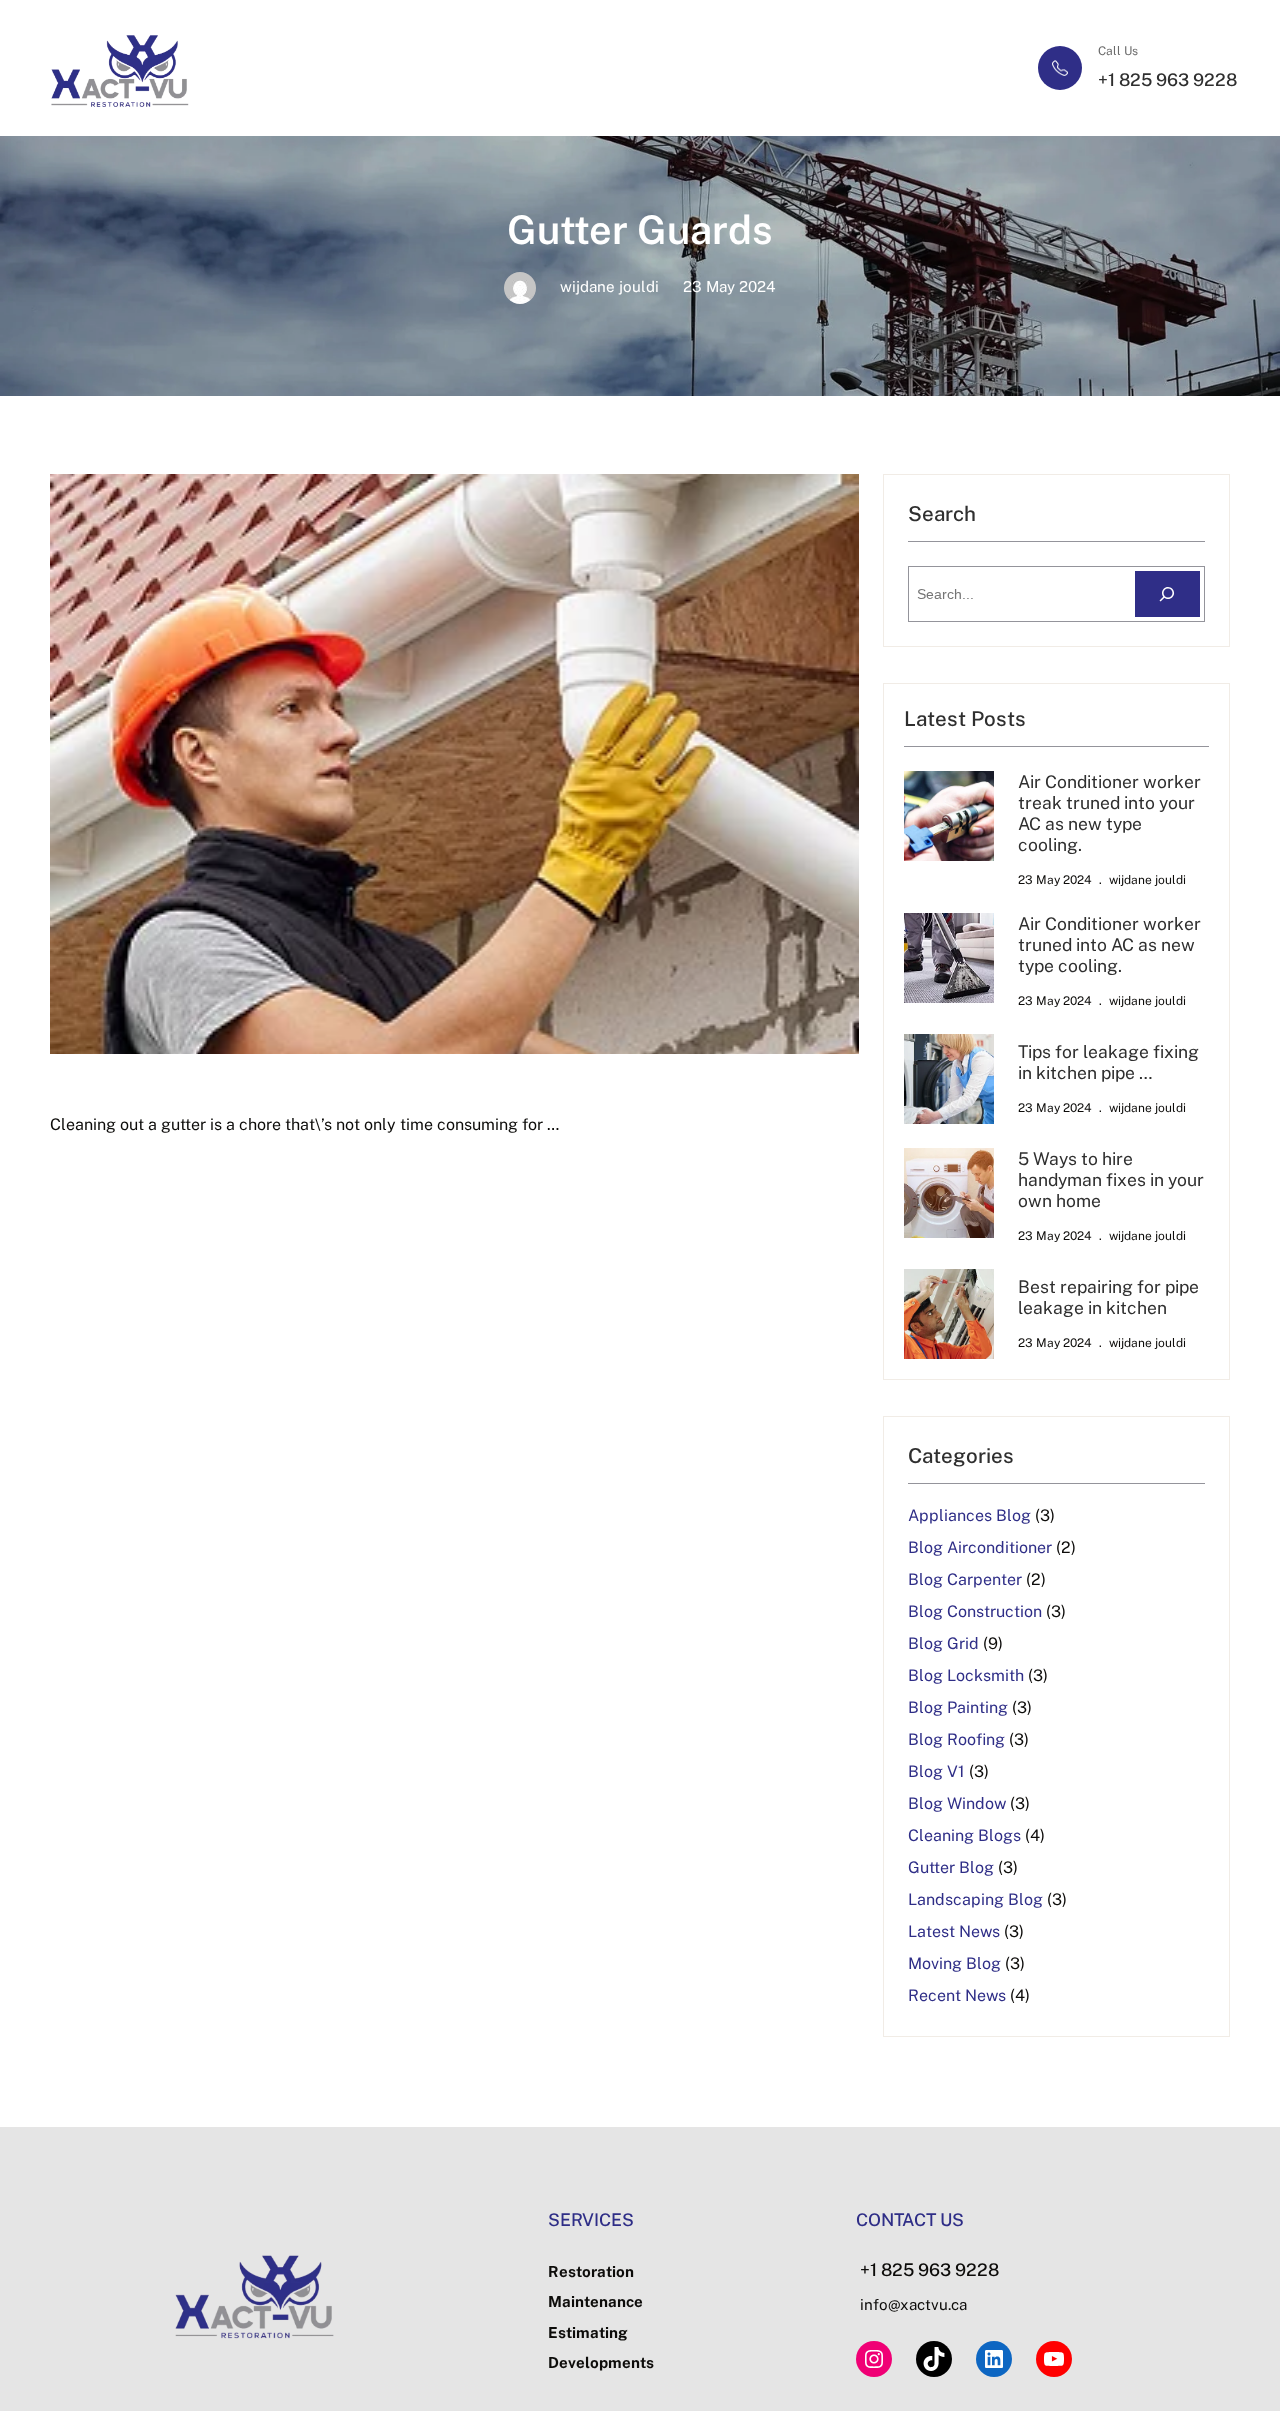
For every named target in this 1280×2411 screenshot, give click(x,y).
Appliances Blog (969, 1515)
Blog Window (957, 1803)
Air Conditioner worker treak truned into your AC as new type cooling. (1109, 813)
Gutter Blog (951, 1867)
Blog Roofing (956, 1739)
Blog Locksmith (966, 1675)
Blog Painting (958, 1707)
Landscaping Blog (975, 1899)
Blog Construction (975, 1611)
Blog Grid (943, 1643)
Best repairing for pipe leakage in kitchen (1108, 1297)
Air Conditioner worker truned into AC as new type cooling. (1109, 944)
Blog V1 (936, 1771)
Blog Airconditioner (980, 1547)
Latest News (954, 1931)
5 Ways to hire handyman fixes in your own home (1111, 1179)
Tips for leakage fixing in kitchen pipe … (1108, 1062)
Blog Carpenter (965, 1579)
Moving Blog (954, 1963)
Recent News (957, 1995)
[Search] (1167, 594)
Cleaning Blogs (964, 1835)
